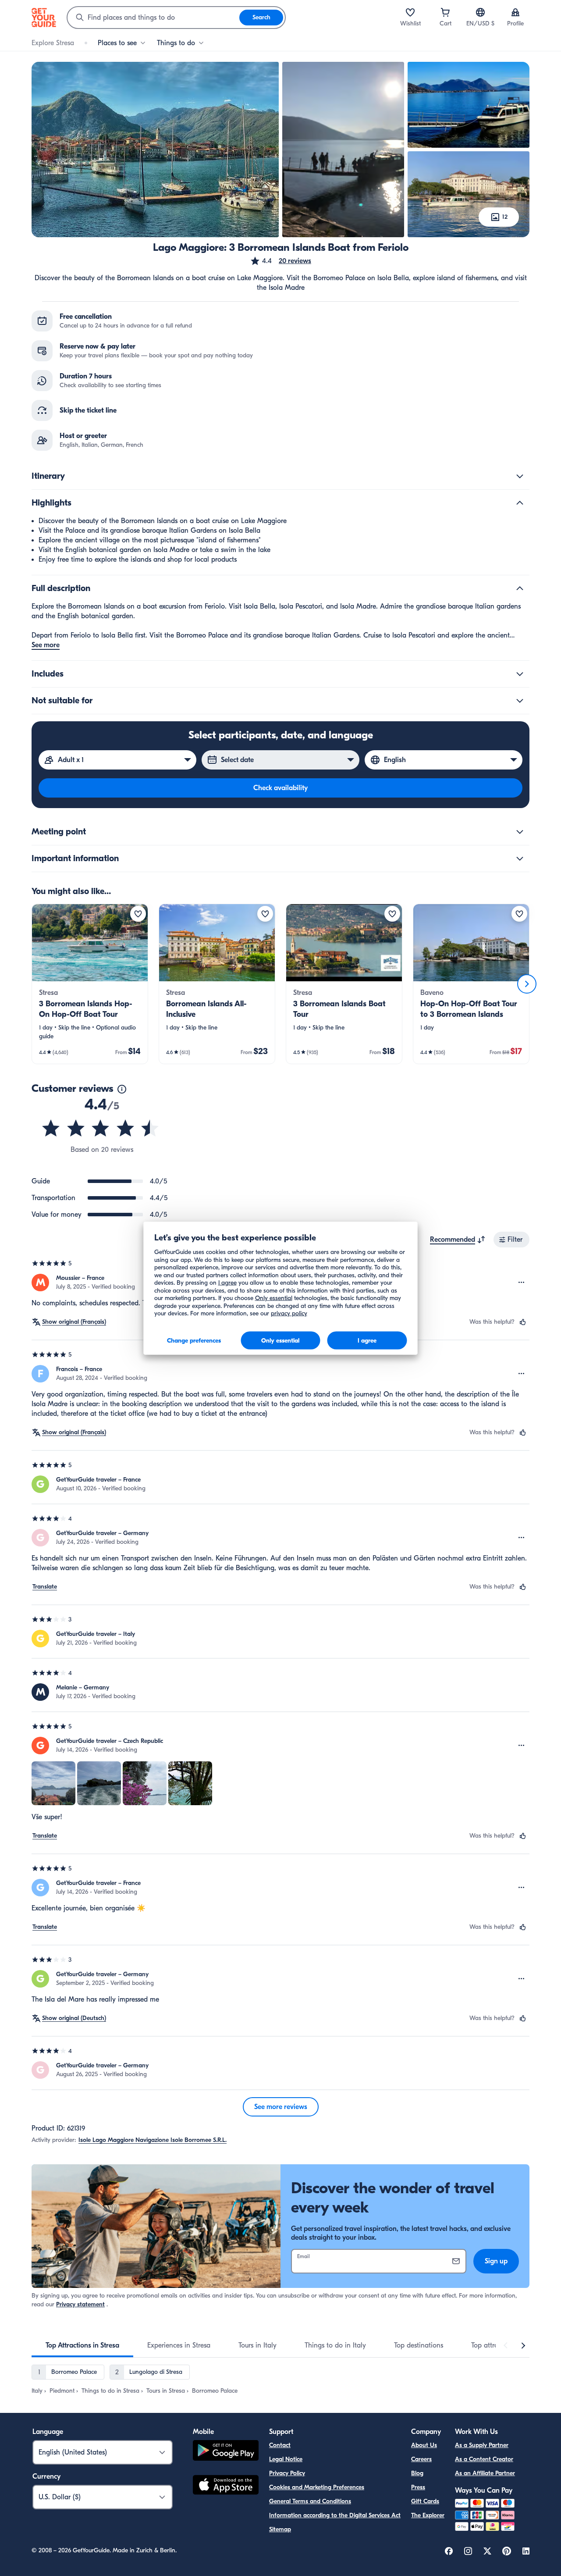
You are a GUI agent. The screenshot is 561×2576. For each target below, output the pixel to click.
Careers (421, 2459)
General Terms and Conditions (310, 2501)
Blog (417, 2473)
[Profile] (515, 12)
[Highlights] (520, 503)
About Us (424, 2445)
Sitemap (280, 2529)
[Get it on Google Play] (226, 2452)
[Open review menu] (522, 1283)
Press (418, 2487)
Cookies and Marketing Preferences (317, 2487)
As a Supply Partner (482, 2445)
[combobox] (153, 18)
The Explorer (428, 2515)
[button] (280, 261)
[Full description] (520, 588)
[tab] (82, 2345)
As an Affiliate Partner (485, 2473)
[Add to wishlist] (138, 914)
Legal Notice (286, 2459)
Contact (280, 2445)
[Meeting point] (520, 832)
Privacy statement (80, 2304)
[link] (90, 984)
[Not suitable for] (520, 701)
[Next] (527, 984)
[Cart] (445, 12)
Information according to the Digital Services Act (335, 2515)
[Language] (480, 12)
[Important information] (520, 859)
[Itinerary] (520, 476)
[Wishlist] (410, 12)
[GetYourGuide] (44, 18)
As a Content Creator (484, 2459)
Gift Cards (425, 2501)
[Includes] (520, 674)
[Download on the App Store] (226, 2486)
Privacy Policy (287, 2473)
